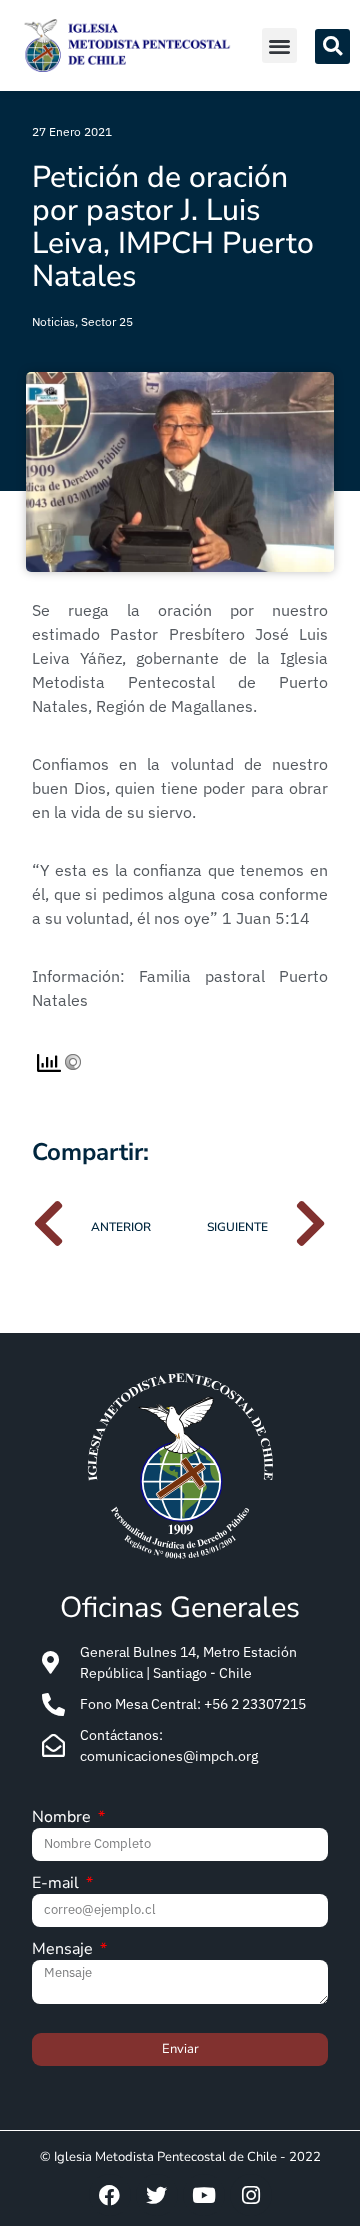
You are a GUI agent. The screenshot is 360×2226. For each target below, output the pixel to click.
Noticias (53, 321)
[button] (279, 45)
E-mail (57, 1884)
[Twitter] (157, 2195)
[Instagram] (251, 2195)
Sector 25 (107, 321)
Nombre (63, 1818)
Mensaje (64, 1950)
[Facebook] (110, 2195)
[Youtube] (204, 2195)
